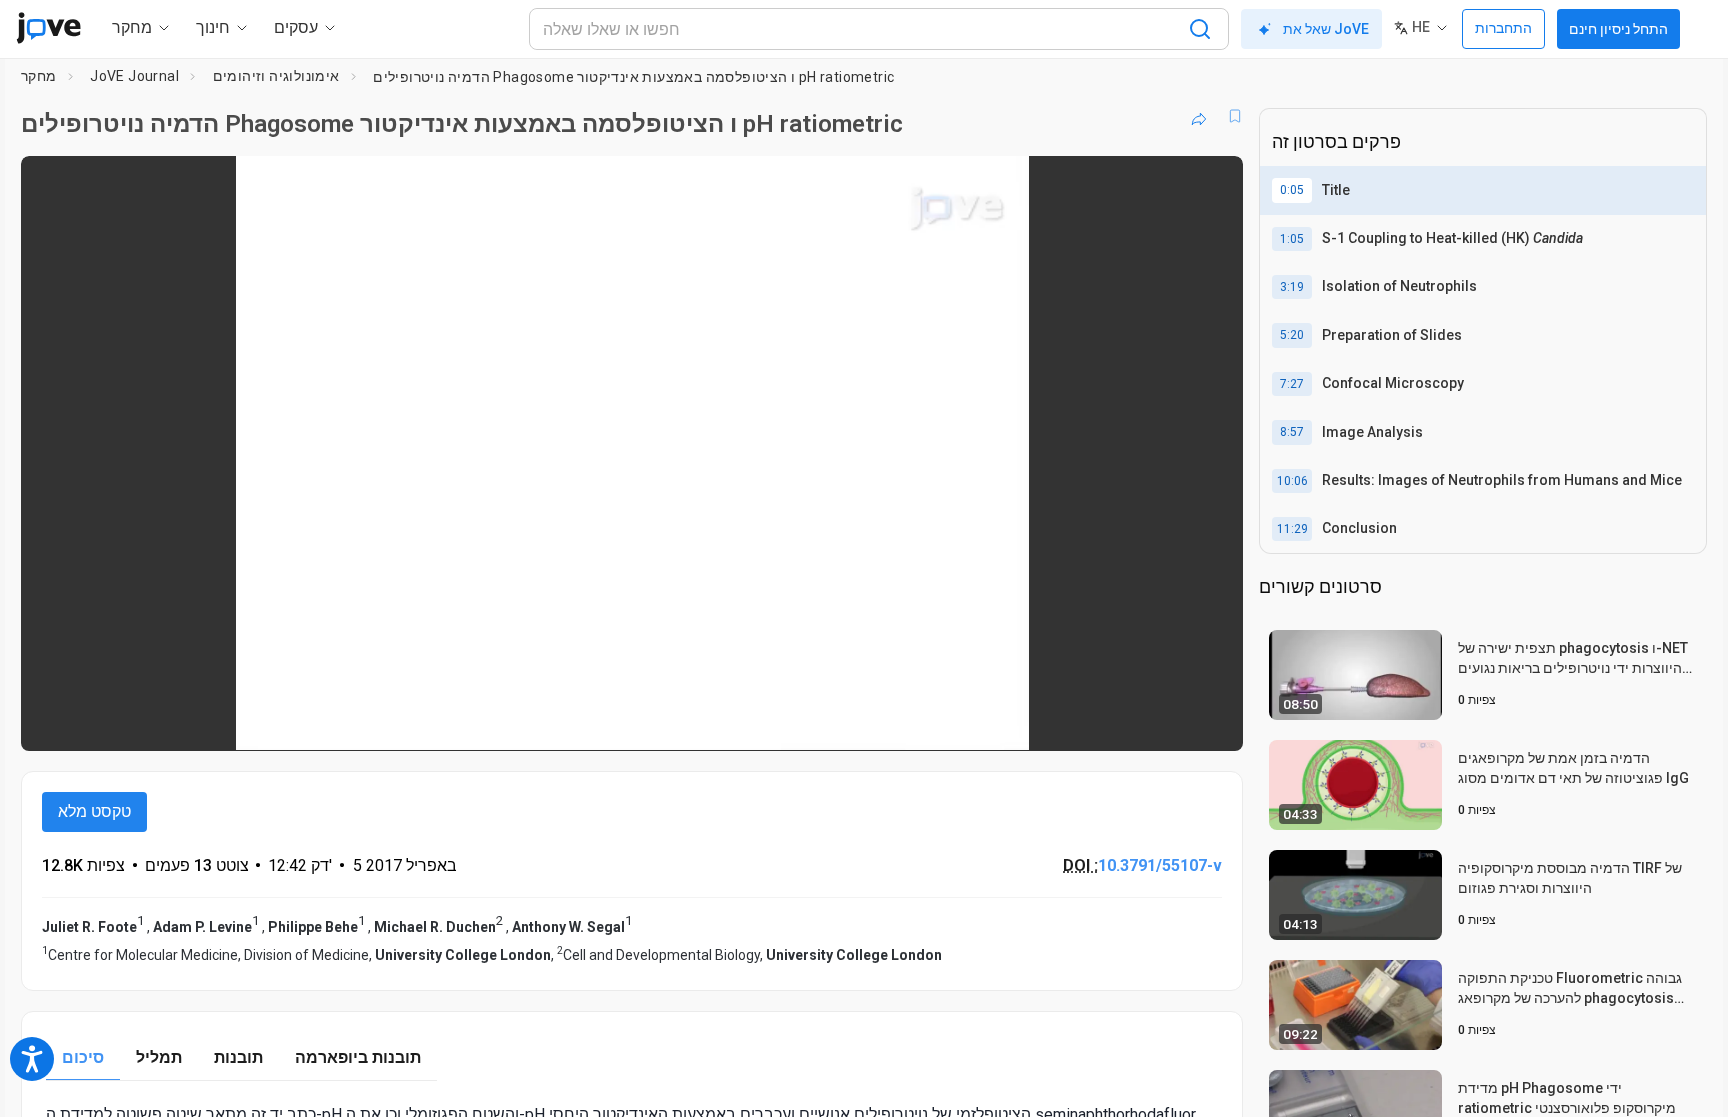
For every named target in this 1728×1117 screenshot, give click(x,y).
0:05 (1292, 190)
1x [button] (1124, 721)
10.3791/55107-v (1160, 865)
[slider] (522, 721)
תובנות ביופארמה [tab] (358, 1057)
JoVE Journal (134, 76)
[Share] (1199, 116)
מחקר (39, 76)
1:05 (1292, 239)
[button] (1211, 184)
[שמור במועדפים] (1235, 116)
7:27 (1292, 384)
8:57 (1292, 432)
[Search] (1200, 29)
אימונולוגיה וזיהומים (276, 76)
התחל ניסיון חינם (1618, 29)
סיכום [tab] (83, 1057)
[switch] (1009, 722)
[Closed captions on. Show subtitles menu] (1165, 722)
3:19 (1292, 287)
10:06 (1292, 481)
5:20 (1292, 335)
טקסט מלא (94, 811)
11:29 (1292, 529)
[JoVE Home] (48, 28)
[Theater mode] (1211, 722)
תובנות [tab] (238, 1057)
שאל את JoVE (1326, 29)
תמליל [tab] (159, 1057)
